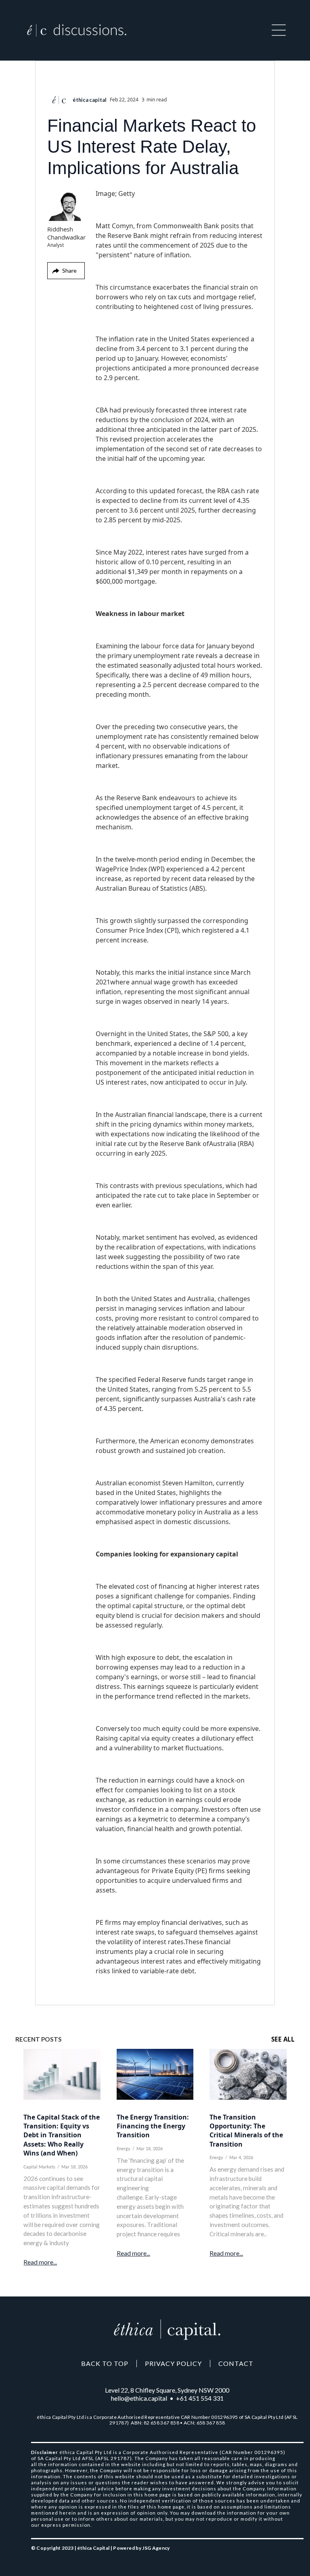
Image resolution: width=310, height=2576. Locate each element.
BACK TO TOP (105, 2364)
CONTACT (236, 2364)
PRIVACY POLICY (173, 2364)
